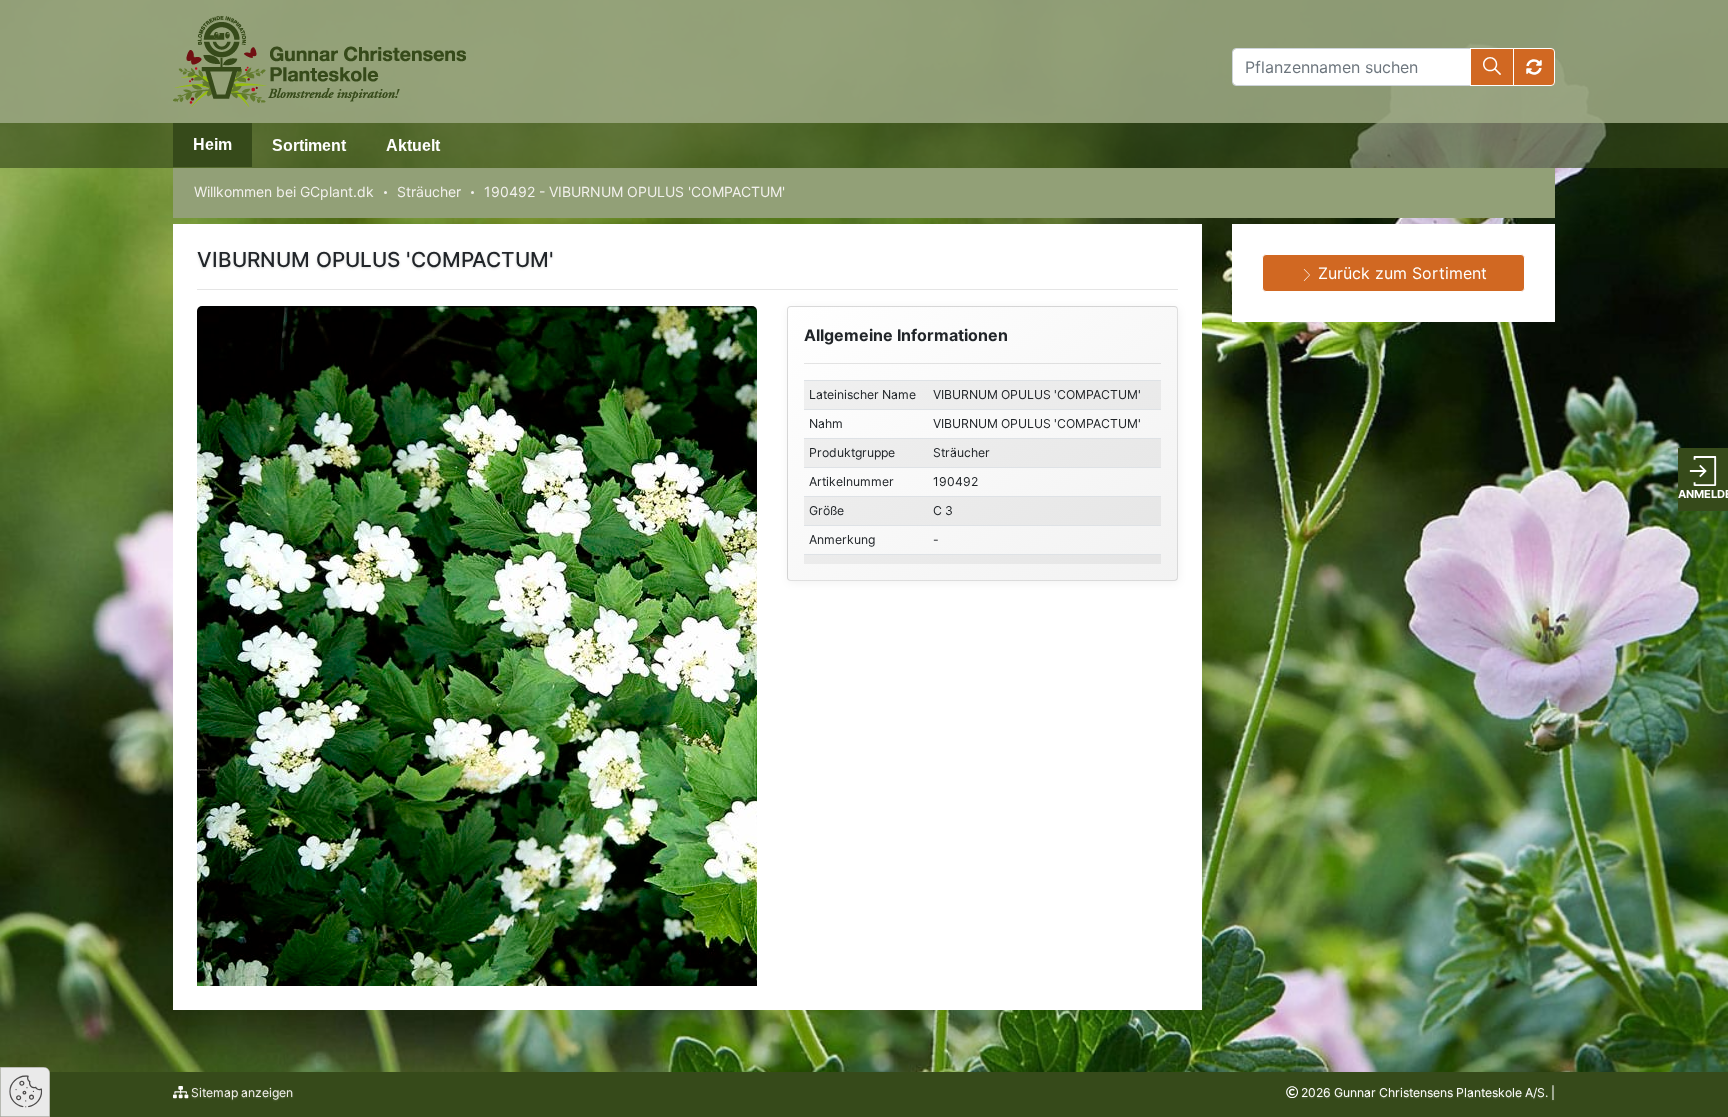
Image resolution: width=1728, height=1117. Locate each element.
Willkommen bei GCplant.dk (284, 191)
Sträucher (429, 191)
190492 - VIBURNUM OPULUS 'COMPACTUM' (634, 191)
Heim (212, 144)
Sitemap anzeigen (240, 1092)
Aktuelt (413, 145)
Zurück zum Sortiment (1400, 273)
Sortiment (309, 145)
